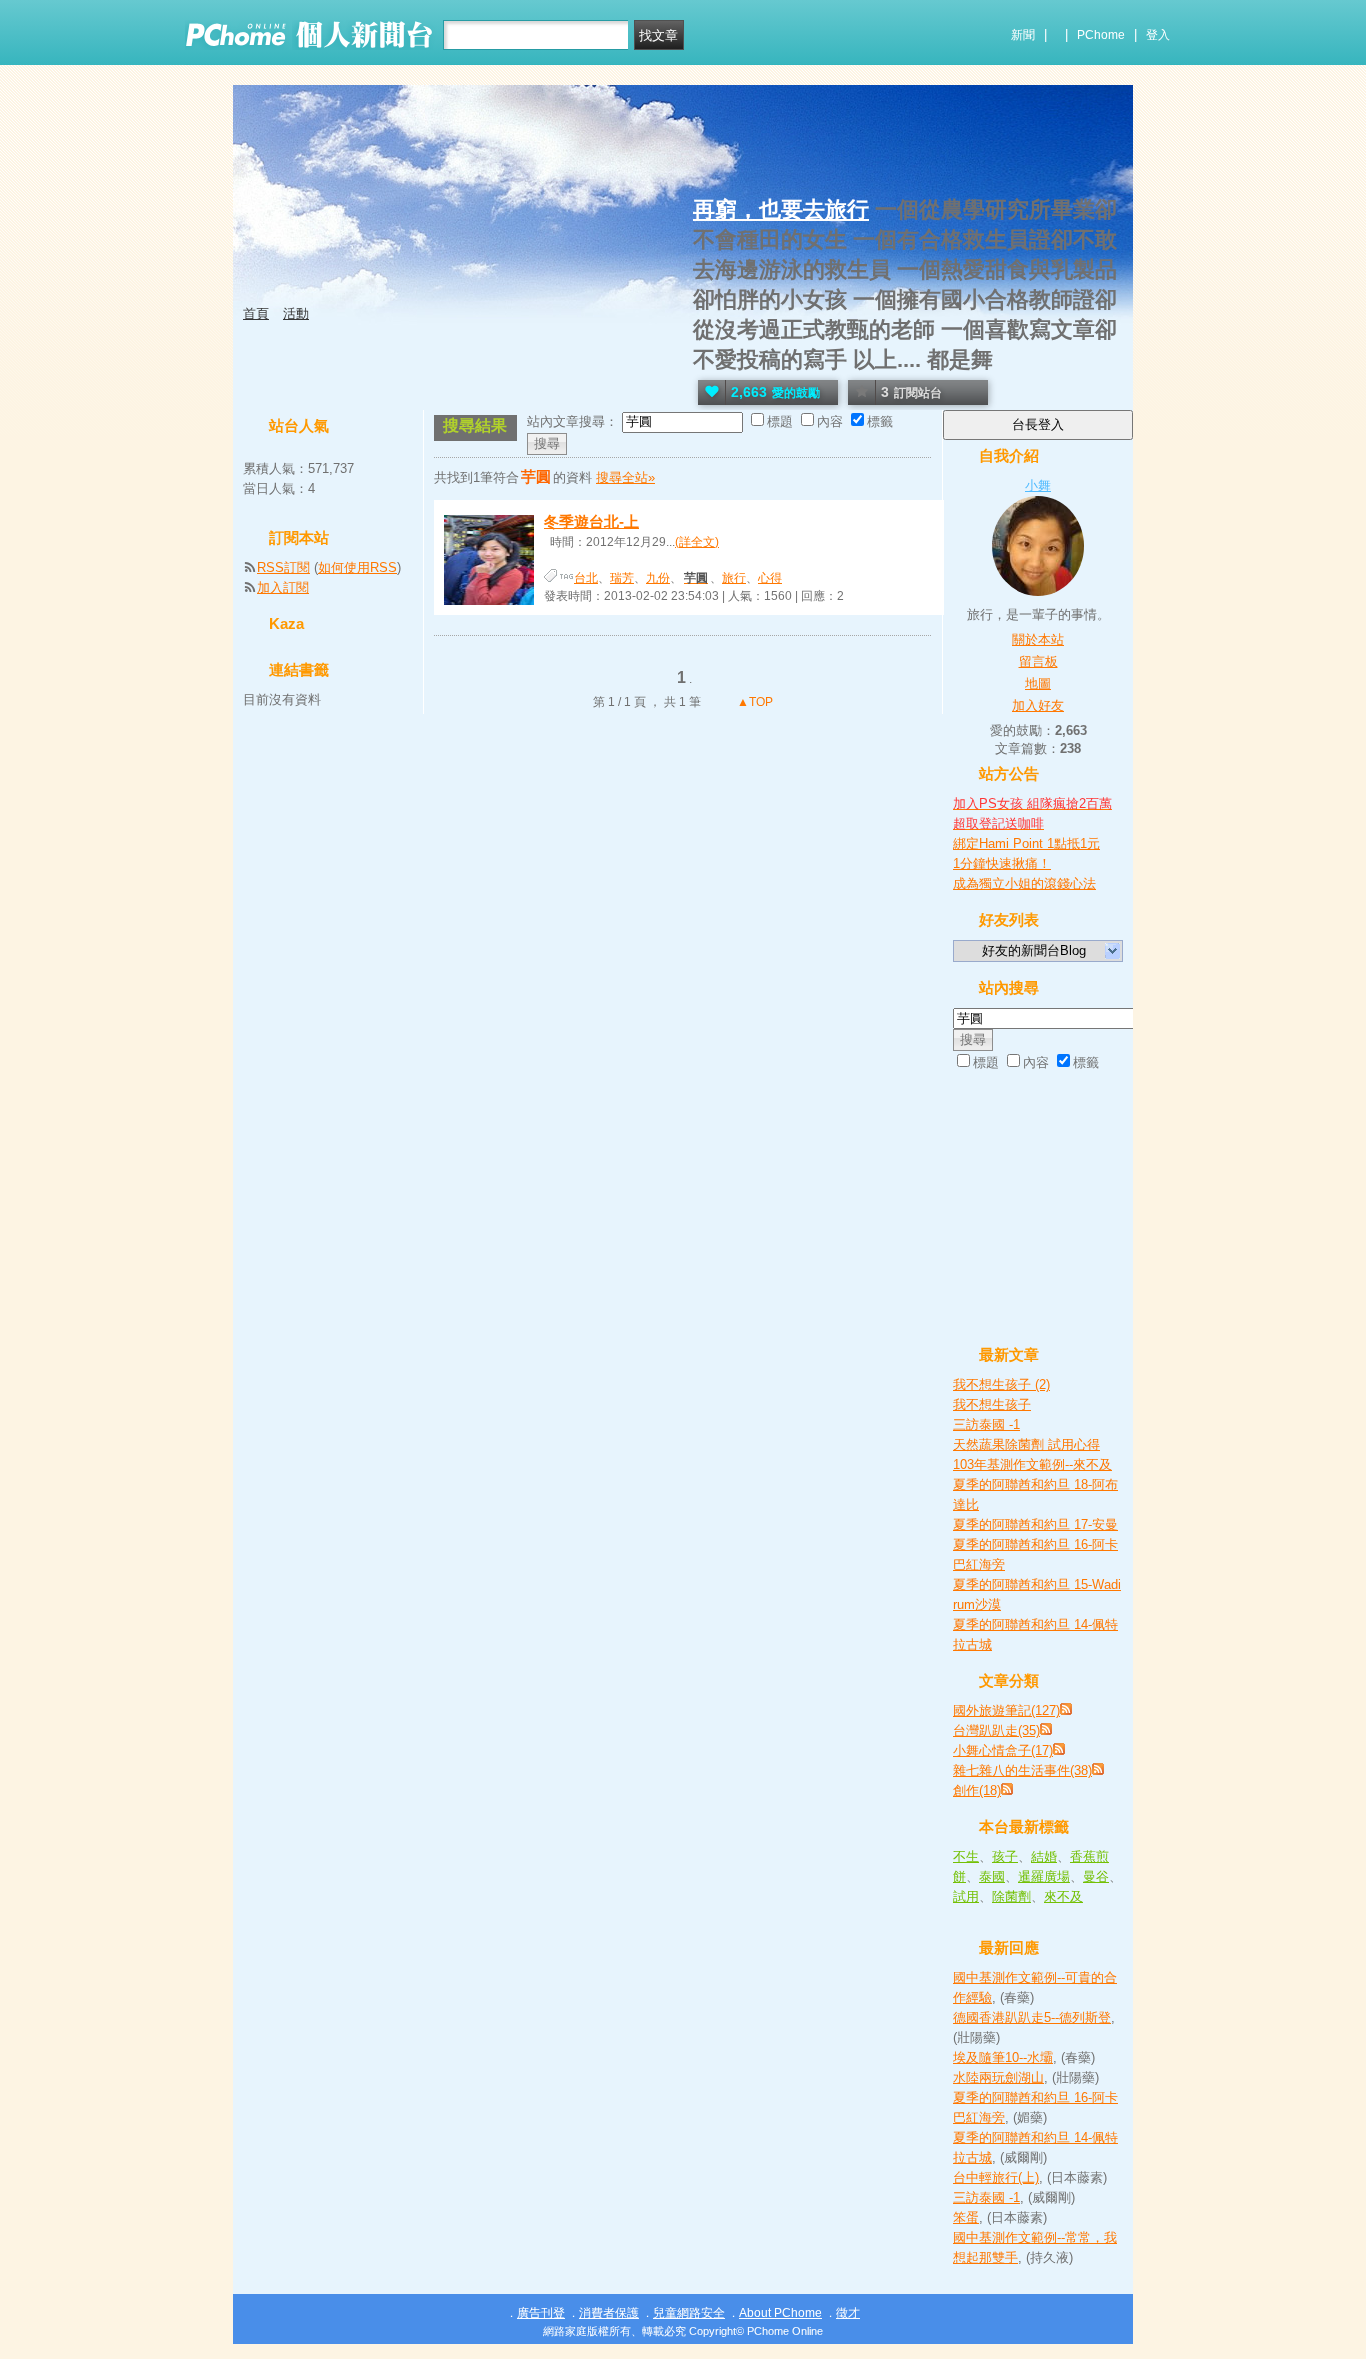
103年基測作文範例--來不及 (1032, 1464)
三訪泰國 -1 (986, 1424)
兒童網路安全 (689, 2313)
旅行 (734, 578)
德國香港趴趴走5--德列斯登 (1032, 2017)
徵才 (848, 2313)
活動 (296, 313)
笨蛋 (966, 2217)
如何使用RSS (357, 567)
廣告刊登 (541, 2313)
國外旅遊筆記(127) (1006, 1710)
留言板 (1038, 661)
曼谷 (1096, 1876)
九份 (658, 578)
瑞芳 (622, 578)
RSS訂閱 (283, 567)
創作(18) (977, 1790)
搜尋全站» (625, 477)
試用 (966, 1896)
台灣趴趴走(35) (996, 1730)
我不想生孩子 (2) (1001, 1384)
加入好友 (1038, 705)
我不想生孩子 (992, 1404)
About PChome (780, 2313)
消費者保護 (609, 2313)
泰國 (992, 1876)
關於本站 (1038, 639)
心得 (770, 578)
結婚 (1044, 1856)
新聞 (1023, 35)
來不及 (1063, 1896)
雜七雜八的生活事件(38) (1022, 1770)
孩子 (1005, 1856)
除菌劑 (1011, 1896)
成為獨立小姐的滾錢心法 (1024, 883)
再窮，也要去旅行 (781, 209)
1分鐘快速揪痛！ (1002, 863)
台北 (586, 578)
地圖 (1038, 683)
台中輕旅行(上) (996, 2177)
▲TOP (753, 702)
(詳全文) (697, 542)
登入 (1158, 35)
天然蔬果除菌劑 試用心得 (1026, 1444)
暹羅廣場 (1044, 1876)
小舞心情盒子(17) (1003, 1750)
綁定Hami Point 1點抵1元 (1026, 843)
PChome (1101, 35)
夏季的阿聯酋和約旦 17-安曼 (1035, 1524)
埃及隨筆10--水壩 (1003, 2057)
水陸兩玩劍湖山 (998, 2077)
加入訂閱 (283, 587)
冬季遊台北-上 (591, 521)
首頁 (256, 313)
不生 (966, 1856)
